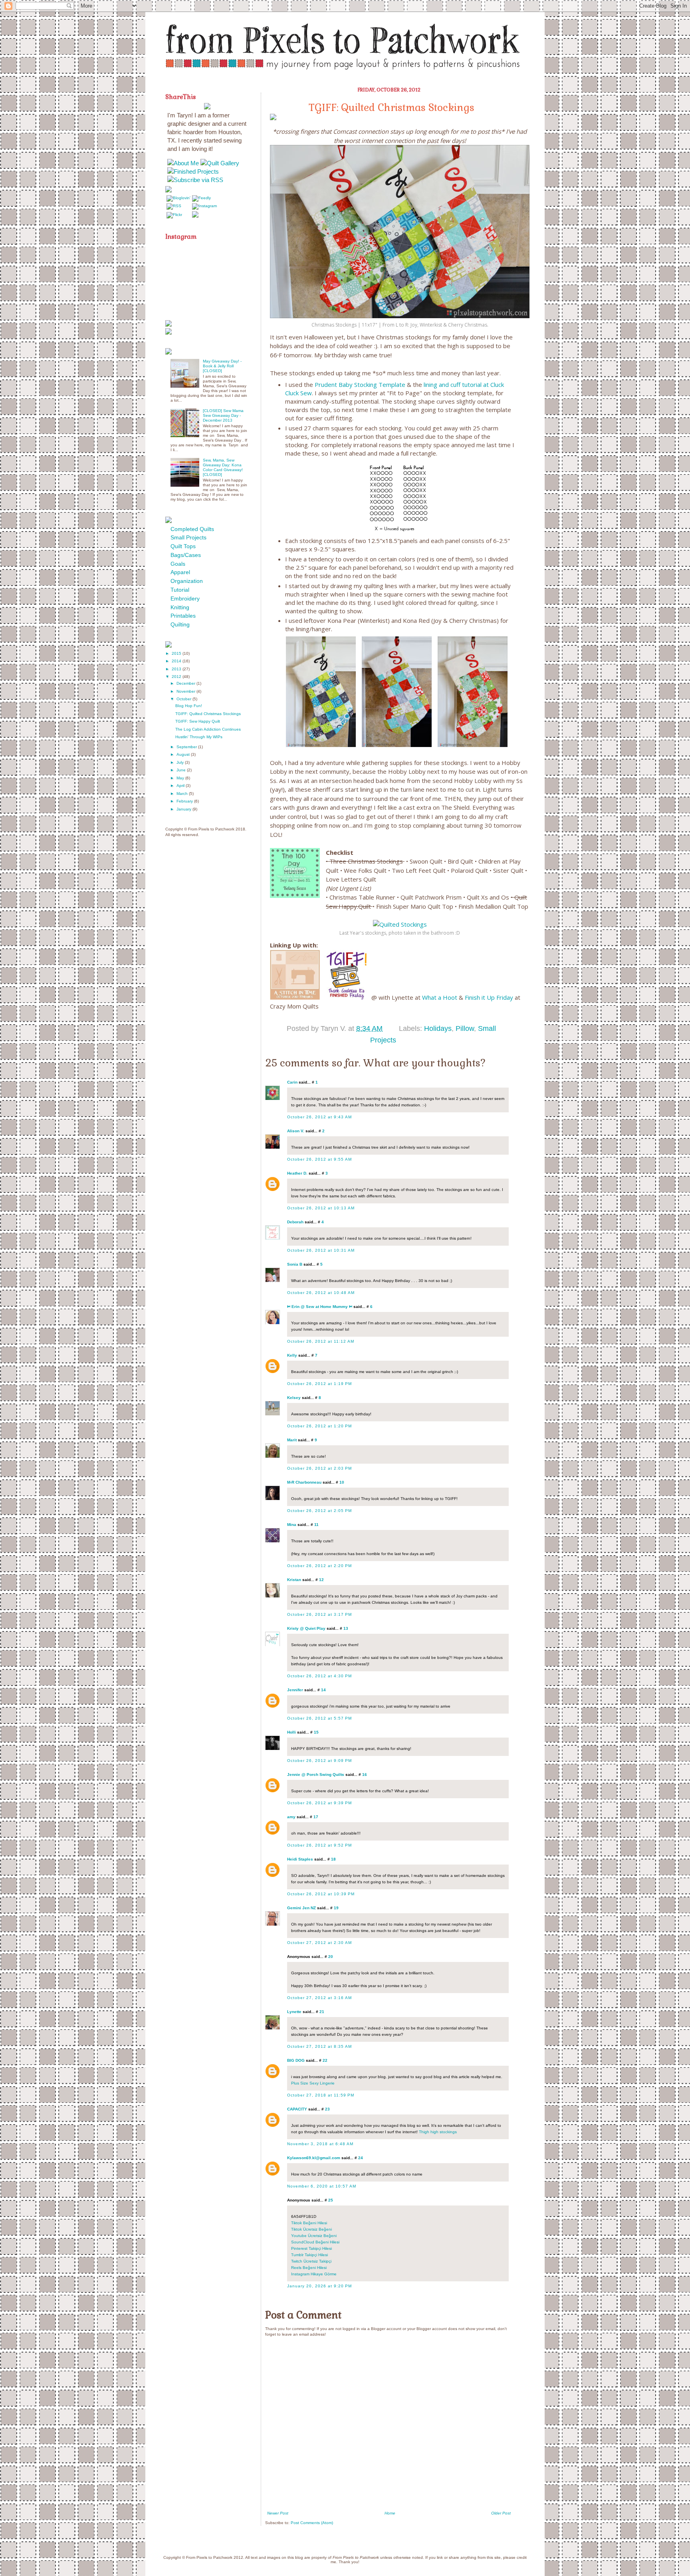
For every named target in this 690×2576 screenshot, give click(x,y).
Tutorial (180, 590)
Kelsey (294, 1398)
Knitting (180, 607)
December (186, 683)
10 (342, 1482)
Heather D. (297, 1173)
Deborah (295, 1222)
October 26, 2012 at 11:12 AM (321, 1341)
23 (327, 2109)
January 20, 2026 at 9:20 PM (319, 2286)
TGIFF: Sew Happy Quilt (198, 721)
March (183, 794)
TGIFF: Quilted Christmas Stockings (208, 714)
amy (291, 1817)
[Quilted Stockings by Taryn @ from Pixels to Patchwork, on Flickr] (400, 924)
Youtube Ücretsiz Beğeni (314, 2236)
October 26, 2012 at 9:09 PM (319, 1761)
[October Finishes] (295, 997)
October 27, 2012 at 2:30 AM (319, 1943)
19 (336, 1908)
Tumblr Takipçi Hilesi (309, 2255)
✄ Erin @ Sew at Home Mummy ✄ (320, 1307)
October (184, 699)
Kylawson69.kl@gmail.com (314, 2158)
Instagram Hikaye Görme (314, 2274)
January (184, 809)
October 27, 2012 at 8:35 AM (319, 2046)
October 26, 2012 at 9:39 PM (319, 1803)
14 (323, 1690)
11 (316, 1525)
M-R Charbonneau (304, 1482)
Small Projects (188, 537)
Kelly (292, 1355)
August (184, 754)
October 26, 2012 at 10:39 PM (321, 1894)
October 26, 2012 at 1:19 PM (319, 1384)
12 (321, 1580)
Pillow (465, 1028)
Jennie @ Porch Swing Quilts (316, 1774)
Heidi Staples (300, 1859)
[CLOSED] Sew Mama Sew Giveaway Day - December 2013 (223, 415)
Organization (187, 581)
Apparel (180, 572)
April (181, 786)
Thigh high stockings (438, 2132)
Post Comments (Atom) (312, 2523)
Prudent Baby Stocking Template (359, 384)
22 (325, 2060)
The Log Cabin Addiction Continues (208, 729)
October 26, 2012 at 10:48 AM (321, 1293)
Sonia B (295, 1264)
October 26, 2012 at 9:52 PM (319, 1845)
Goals (178, 564)
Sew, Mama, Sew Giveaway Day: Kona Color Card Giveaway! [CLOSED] (223, 467)
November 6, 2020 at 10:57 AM (322, 2186)
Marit (292, 1440)
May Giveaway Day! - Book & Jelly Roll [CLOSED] (222, 366)
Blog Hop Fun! (189, 706)
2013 (177, 669)
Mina (292, 1525)
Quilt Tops (183, 546)
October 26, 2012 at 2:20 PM (319, 1566)
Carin (292, 1082)
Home (390, 2513)
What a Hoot (440, 997)
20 (331, 1957)
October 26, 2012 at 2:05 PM (319, 1511)
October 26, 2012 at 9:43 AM (319, 1117)
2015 (177, 653)
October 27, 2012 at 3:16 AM (319, 1998)
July (181, 762)
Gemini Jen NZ (301, 1908)
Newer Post (278, 2513)
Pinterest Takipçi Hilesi (311, 2248)
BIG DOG (296, 2060)
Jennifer (295, 1690)
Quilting (180, 624)
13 (346, 1628)
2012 (177, 677)
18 (333, 1859)
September (187, 747)
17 (316, 1817)
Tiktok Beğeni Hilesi (309, 2223)
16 (365, 1774)
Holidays (438, 1028)
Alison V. (296, 1131)
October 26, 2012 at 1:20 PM (319, 1426)
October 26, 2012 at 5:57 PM (319, 1718)
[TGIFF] (346, 997)
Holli (291, 1732)
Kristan (294, 1580)
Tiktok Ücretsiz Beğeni (311, 2229)
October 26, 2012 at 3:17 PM (319, 1614)
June (182, 770)
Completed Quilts (192, 529)
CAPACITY (297, 2109)
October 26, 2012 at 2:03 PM (319, 1468)
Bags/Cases (186, 555)
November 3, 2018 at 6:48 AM (320, 2144)
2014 (177, 661)
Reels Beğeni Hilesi (309, 2268)
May (181, 778)
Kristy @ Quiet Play (306, 1628)
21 (322, 2012)
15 (316, 1732)
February (185, 801)
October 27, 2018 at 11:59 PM (321, 2095)
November (186, 691)
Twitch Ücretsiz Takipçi (311, 2261)
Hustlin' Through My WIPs (199, 737)
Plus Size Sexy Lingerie (313, 2083)
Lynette (294, 2012)
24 (361, 2158)
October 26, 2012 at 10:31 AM (321, 1250)
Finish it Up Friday (489, 997)
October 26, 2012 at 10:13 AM (321, 1208)
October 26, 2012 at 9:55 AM (319, 1159)
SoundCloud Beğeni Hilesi (315, 2242)
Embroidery (185, 598)
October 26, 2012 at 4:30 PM (319, 1676)
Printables (183, 616)
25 (331, 2200)
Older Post (501, 2513)
